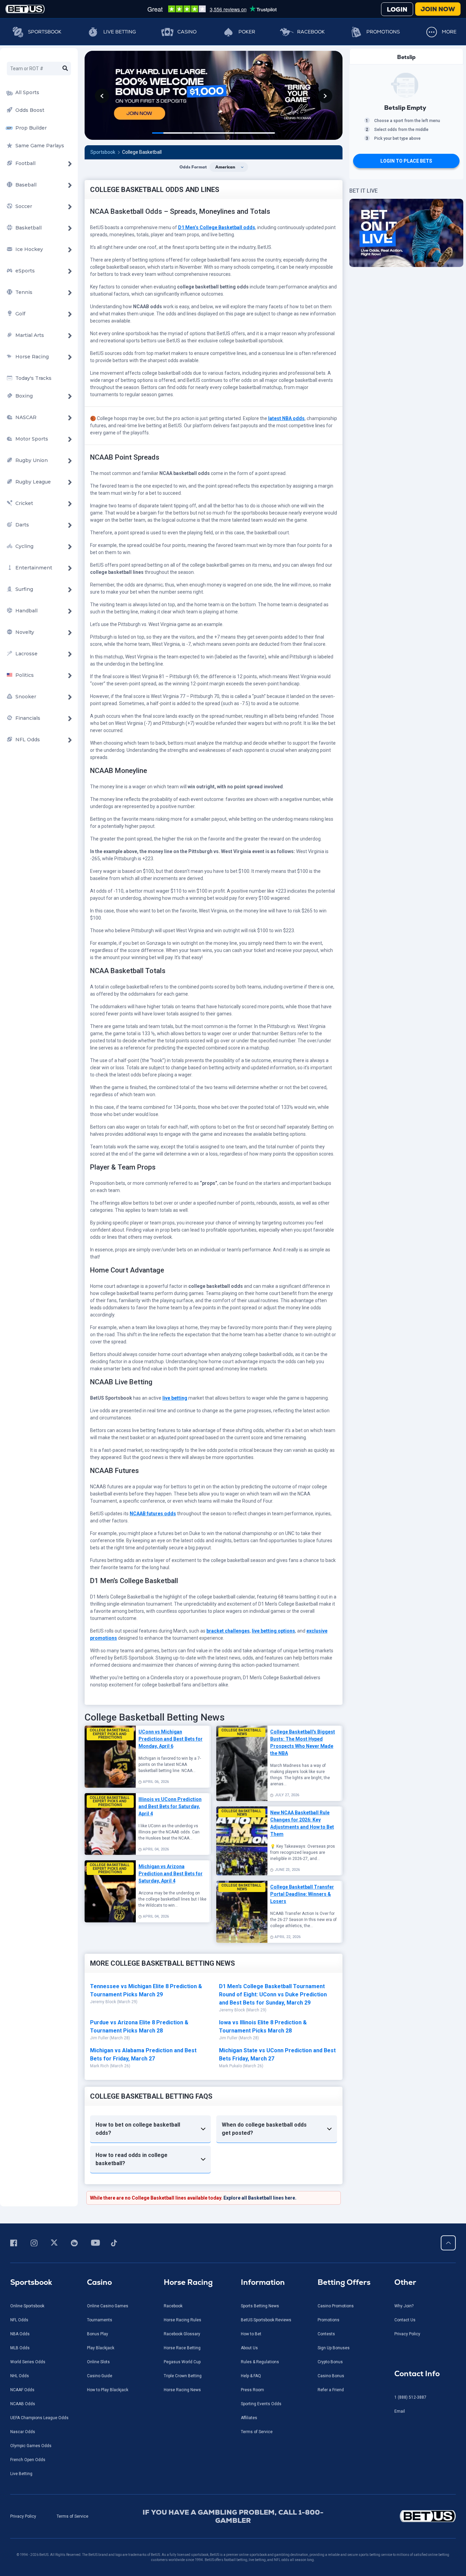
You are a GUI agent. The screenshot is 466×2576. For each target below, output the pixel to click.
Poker (247, 32)
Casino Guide (100, 2376)
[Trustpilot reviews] (212, 9)
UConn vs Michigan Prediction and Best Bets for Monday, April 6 (171, 1739)
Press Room (252, 2390)
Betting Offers (344, 2282)
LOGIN (397, 9)
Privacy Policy (407, 2334)
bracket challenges (228, 1631)
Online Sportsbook (27, 2306)
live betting (175, 1398)
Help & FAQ (251, 2376)
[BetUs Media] (15, 2243)
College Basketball (142, 152)
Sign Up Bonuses (334, 2348)
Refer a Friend (331, 2390)
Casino (187, 32)
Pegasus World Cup (182, 2362)
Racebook (311, 32)
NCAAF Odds (22, 2390)
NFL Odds (19, 2320)
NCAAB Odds (23, 2404)
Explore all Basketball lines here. (260, 2198)
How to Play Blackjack (108, 2390)
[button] (102, 96)
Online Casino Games (108, 2306)
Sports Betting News (260, 2306)
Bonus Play (98, 2334)
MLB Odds (20, 2348)
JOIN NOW (438, 9)
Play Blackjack (101, 2348)
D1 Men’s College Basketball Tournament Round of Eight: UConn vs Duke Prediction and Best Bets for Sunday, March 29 (273, 1994)
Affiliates (249, 2418)
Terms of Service (257, 2432)
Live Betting (120, 32)
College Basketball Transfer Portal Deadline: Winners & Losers (302, 1894)
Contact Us (405, 2320)
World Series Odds (28, 2362)
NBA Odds (20, 2334)
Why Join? (404, 2306)
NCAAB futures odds (153, 1514)
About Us (249, 2348)
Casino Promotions (336, 2306)
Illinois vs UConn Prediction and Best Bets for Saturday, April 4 (170, 1806)
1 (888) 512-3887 (410, 2397)
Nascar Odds (23, 2432)
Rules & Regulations (260, 2362)
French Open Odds (28, 2460)
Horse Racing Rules (183, 2320)
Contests (326, 2334)
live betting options (273, 1631)
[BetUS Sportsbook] (25, 9)
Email (400, 2411)
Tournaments (100, 2320)
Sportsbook (45, 32)
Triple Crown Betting (183, 2376)
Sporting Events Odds (261, 2404)
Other (405, 2282)
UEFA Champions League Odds (39, 2418)
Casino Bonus (331, 2376)
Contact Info (417, 2374)
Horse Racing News (182, 2390)
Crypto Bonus (330, 2362)
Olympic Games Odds (31, 2446)
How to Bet (251, 2334)
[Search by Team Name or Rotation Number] (65, 69)
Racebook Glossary (182, 2334)
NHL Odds (20, 2376)
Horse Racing (188, 2282)
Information (263, 2282)
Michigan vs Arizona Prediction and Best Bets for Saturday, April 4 (171, 1874)
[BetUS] (403, 2516)
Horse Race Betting (182, 2348)
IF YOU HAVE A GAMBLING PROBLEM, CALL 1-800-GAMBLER (233, 2516)
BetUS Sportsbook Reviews (266, 2320)
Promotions (383, 32)
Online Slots (98, 2362)
